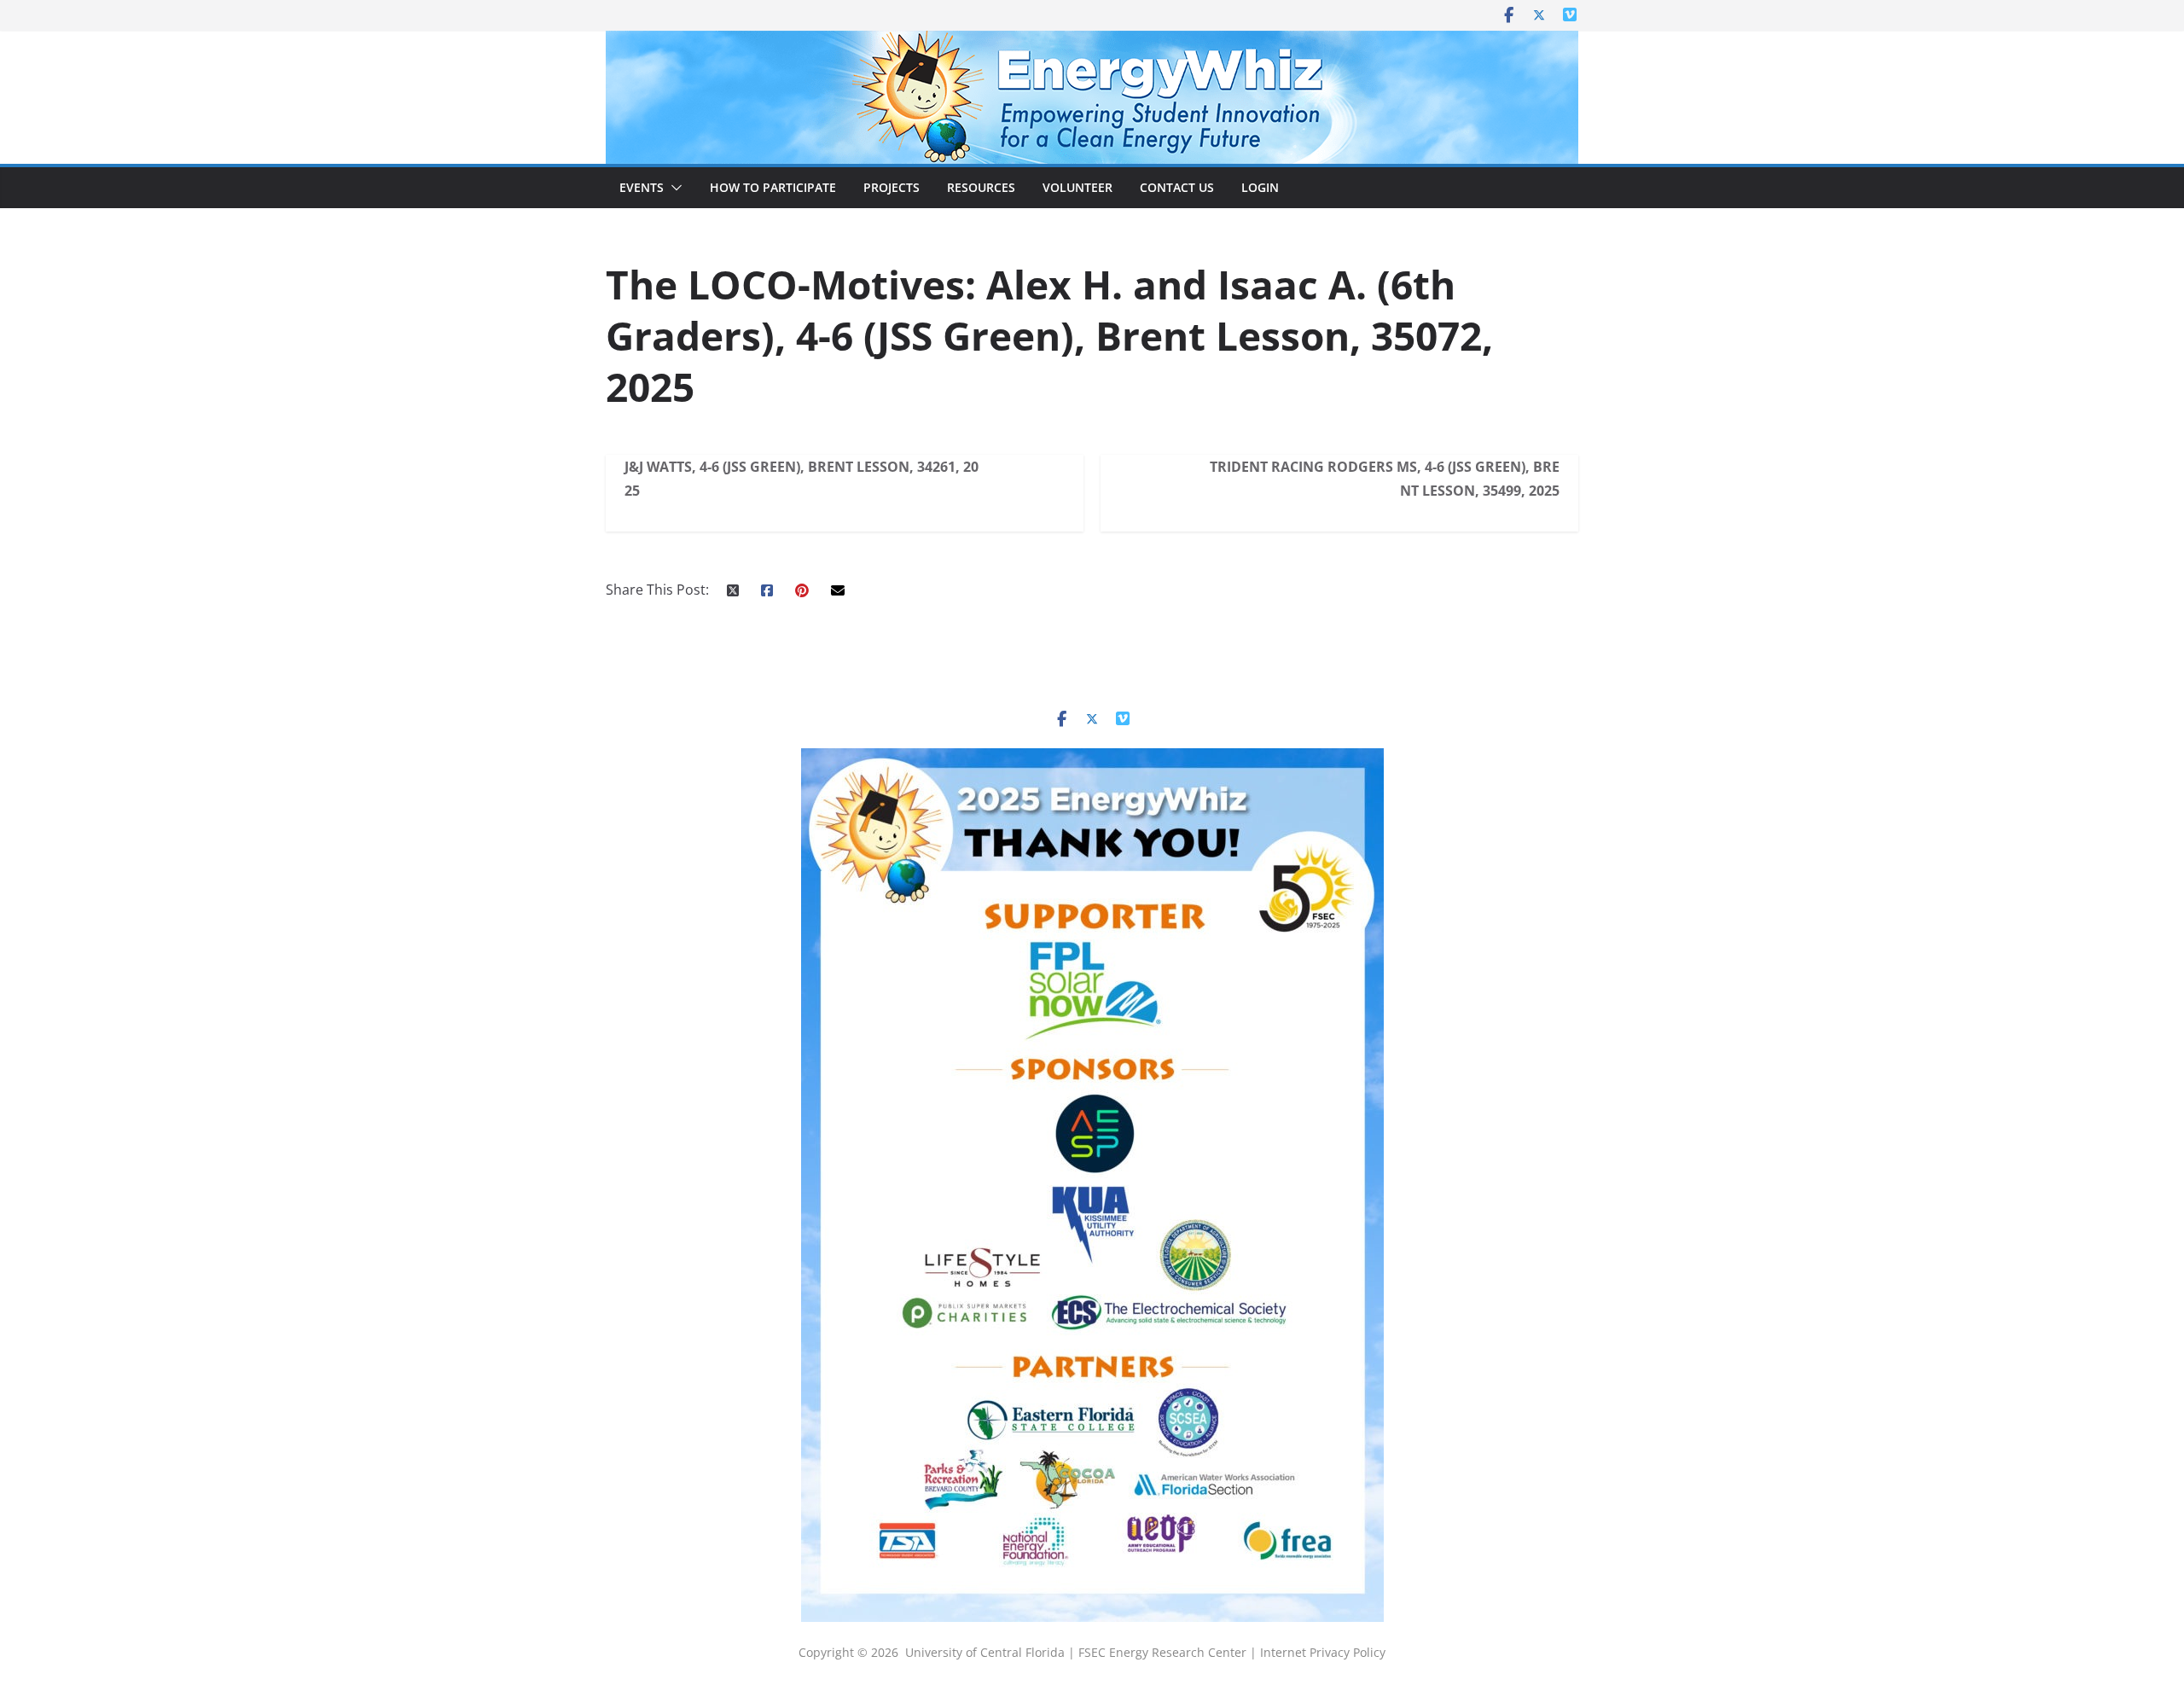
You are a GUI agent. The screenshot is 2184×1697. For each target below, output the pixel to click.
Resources (981, 187)
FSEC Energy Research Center (1164, 1652)
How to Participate (773, 187)
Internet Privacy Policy (1323, 1652)
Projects (892, 187)
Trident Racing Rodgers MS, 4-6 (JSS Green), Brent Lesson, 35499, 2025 (1385, 479)
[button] (673, 188)
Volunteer (1077, 187)
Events (642, 187)
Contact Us (1177, 187)
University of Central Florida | (992, 1652)
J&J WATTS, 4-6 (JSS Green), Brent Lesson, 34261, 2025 (802, 479)
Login (1260, 187)
